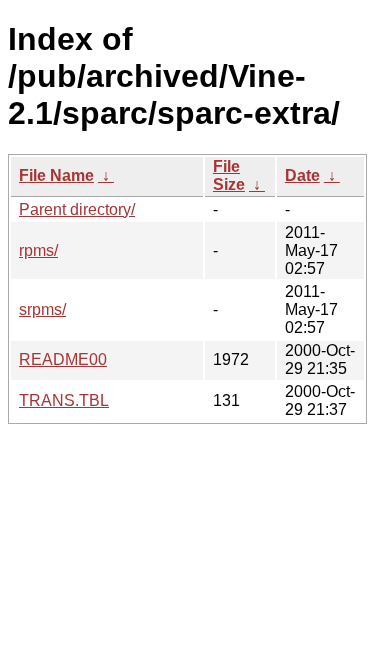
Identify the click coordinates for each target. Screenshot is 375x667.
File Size (229, 175)
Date (302, 175)
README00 (63, 359)
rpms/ (38, 250)
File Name (56, 175)
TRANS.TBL (64, 400)
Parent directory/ (77, 209)
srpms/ (42, 309)
